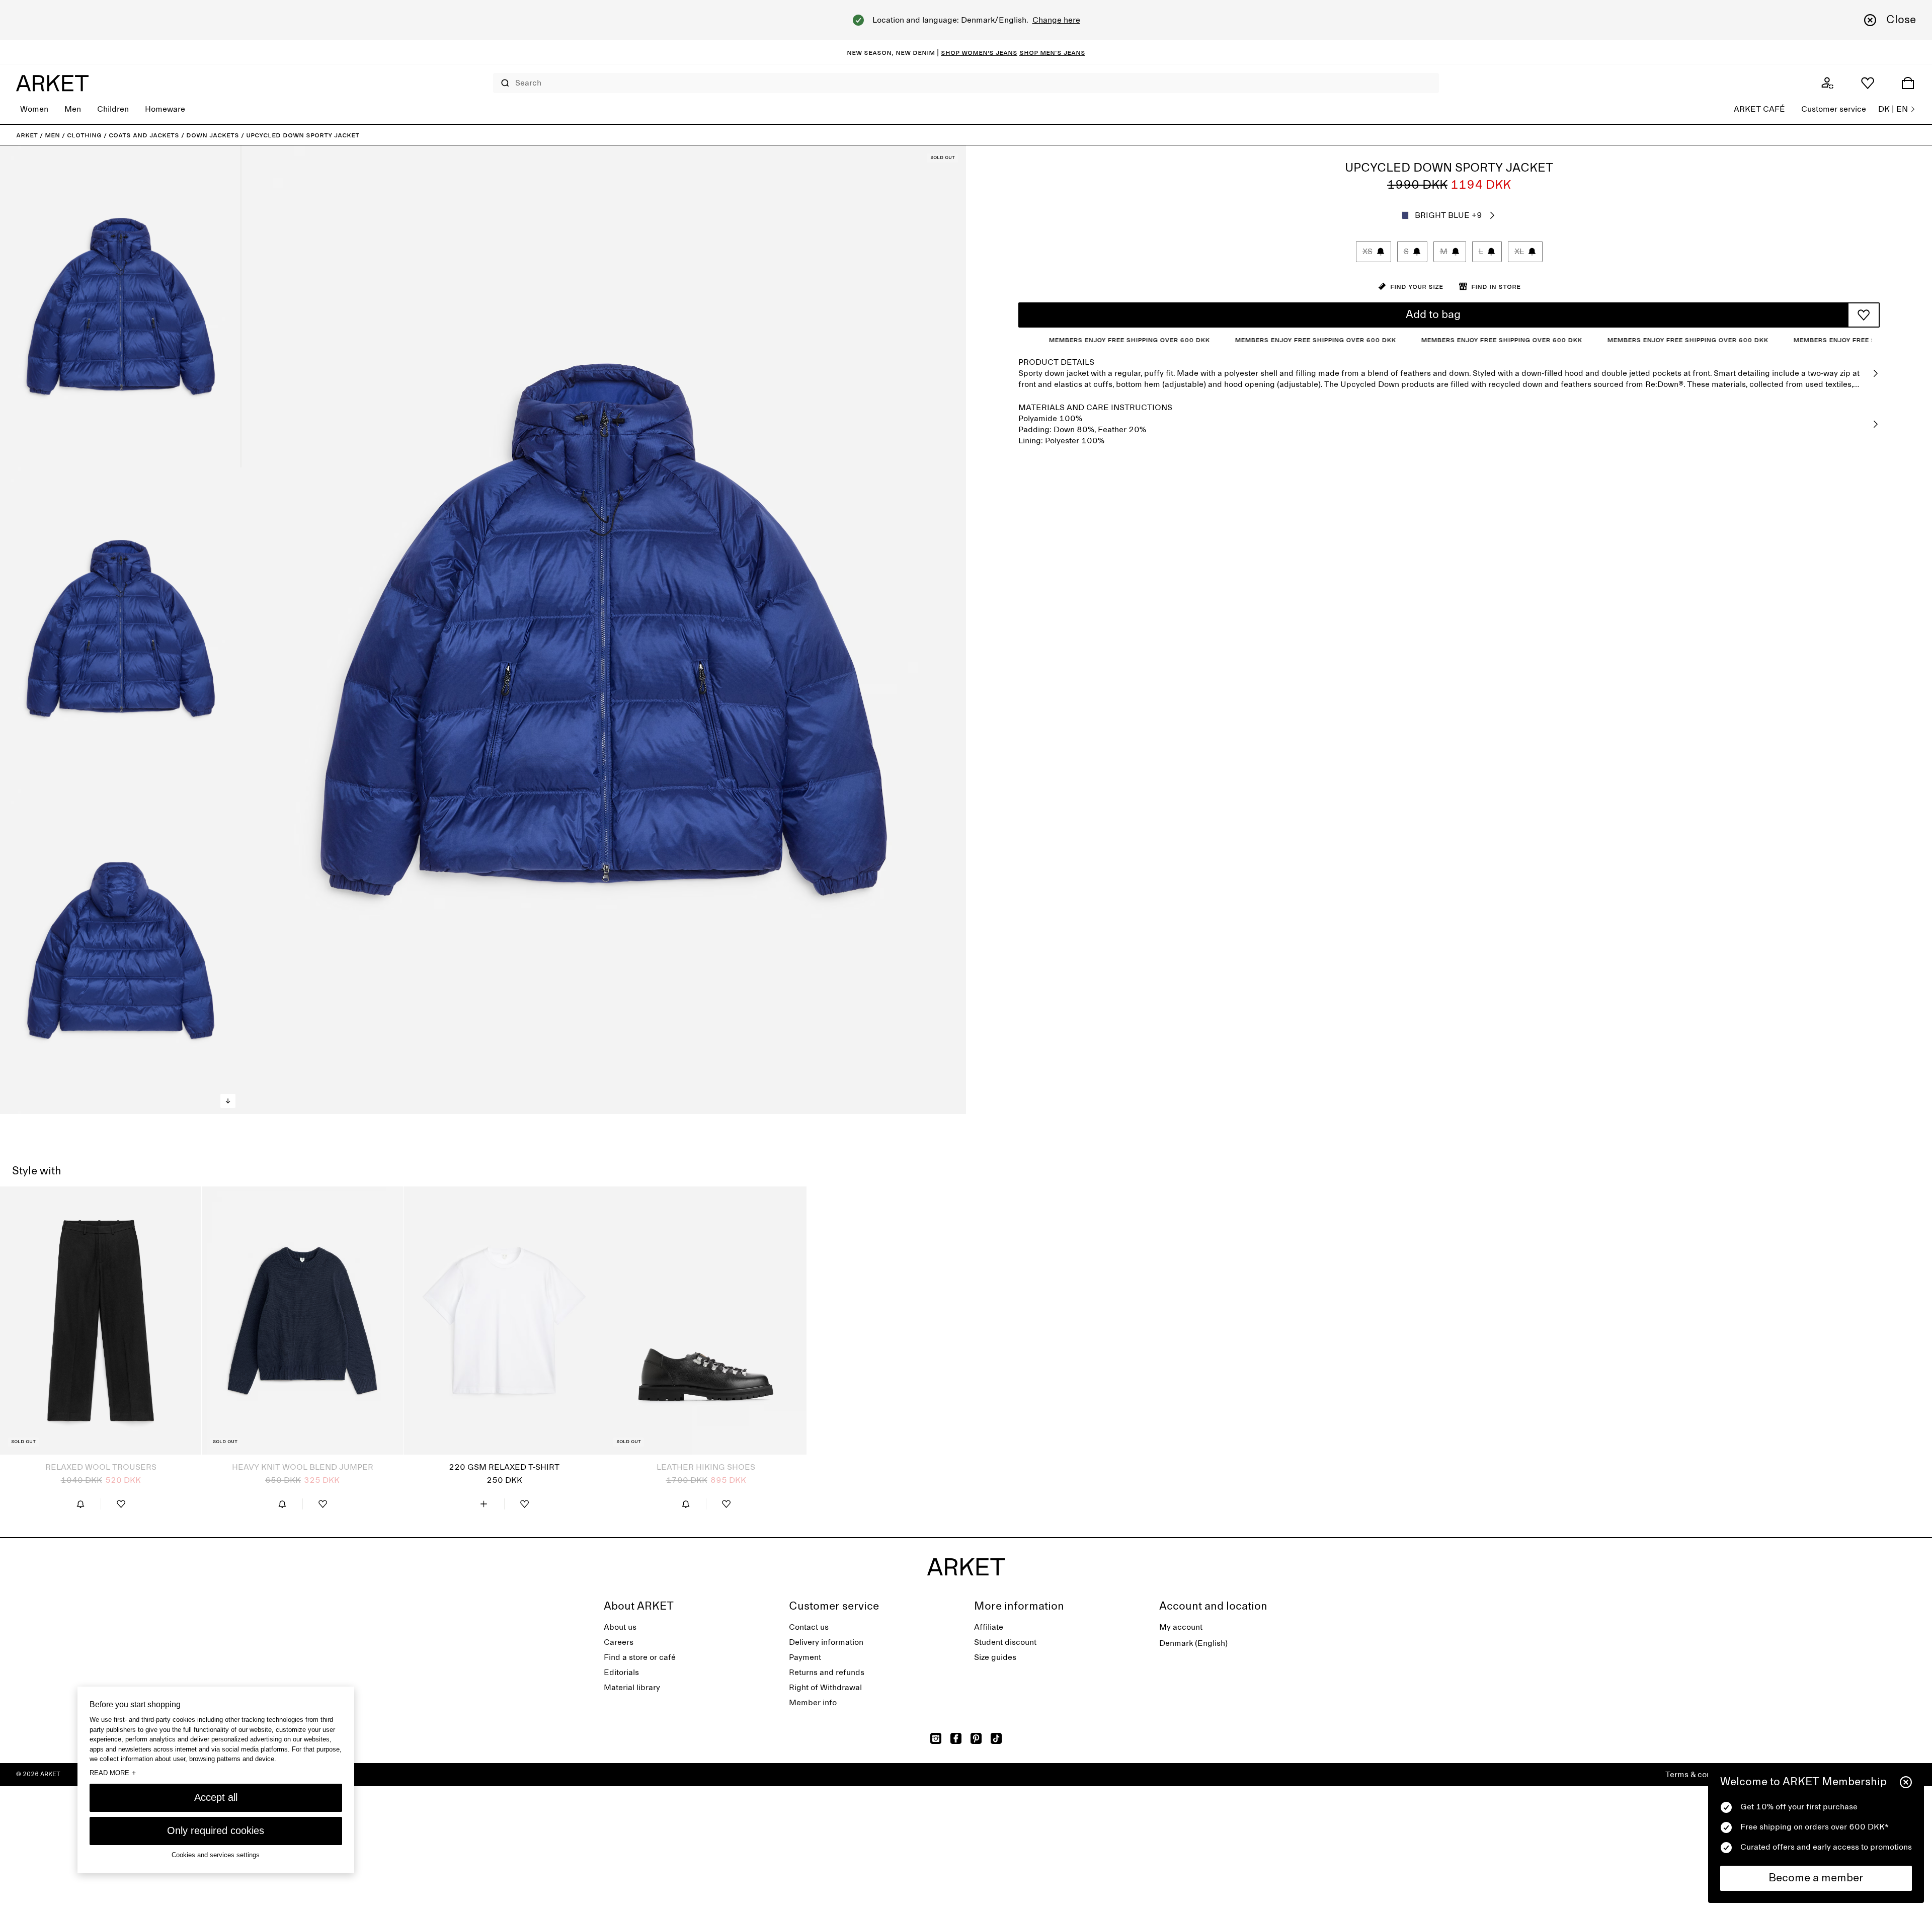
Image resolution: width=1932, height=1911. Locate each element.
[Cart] (1908, 83)
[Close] (1906, 1782)
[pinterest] (976, 1738)
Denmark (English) (1193, 1643)
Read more (113, 1772)
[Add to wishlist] (1864, 315)
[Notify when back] (80, 1504)
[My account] (1827, 83)
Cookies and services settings (216, 1854)
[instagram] (936, 1738)
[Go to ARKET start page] (52, 83)
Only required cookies (216, 1830)
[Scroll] (228, 1101)
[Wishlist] (1868, 83)
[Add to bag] (484, 1504)
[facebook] (956, 1738)
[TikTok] (996, 1738)
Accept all (216, 1797)
